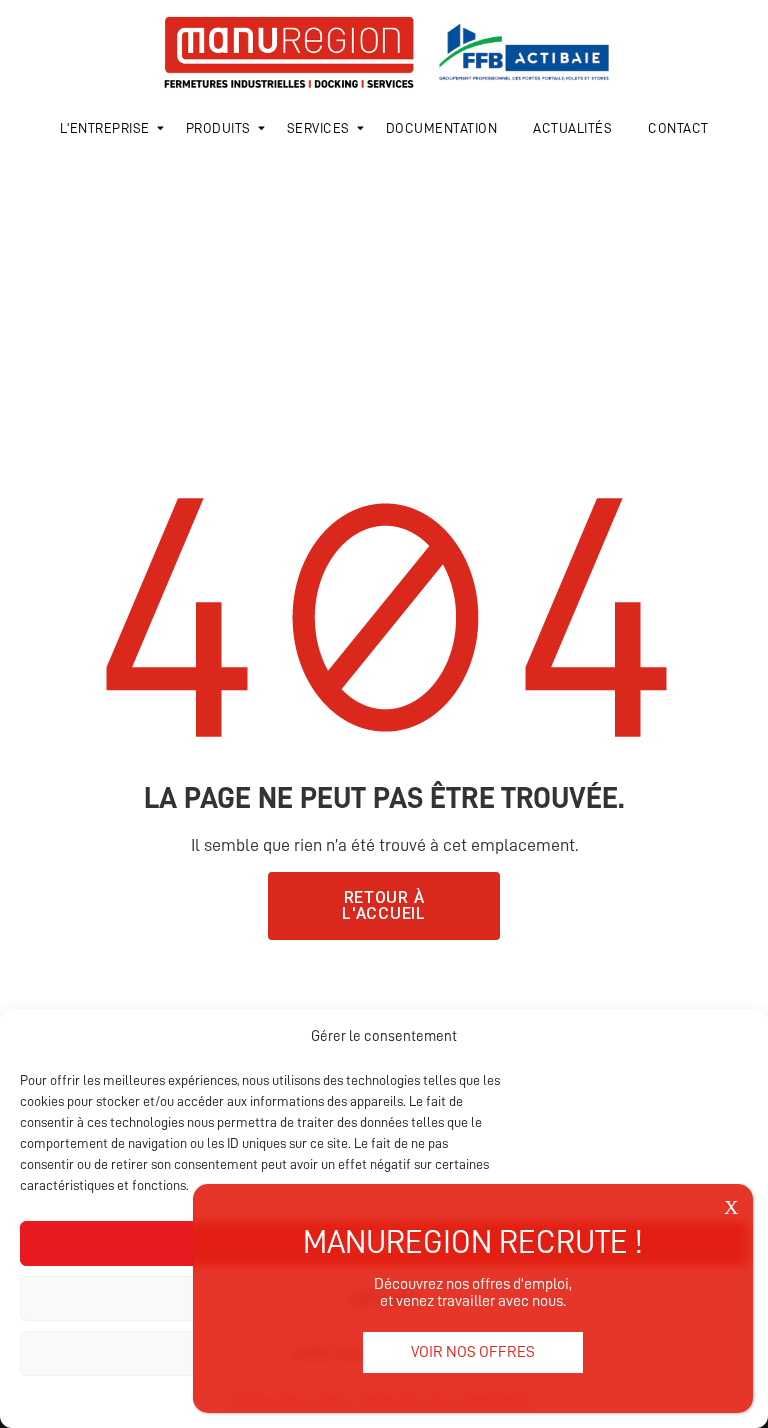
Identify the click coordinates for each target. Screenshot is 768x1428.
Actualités (572, 128)
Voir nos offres (473, 1352)
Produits (218, 128)
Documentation (442, 128)
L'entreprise (105, 128)
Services (318, 128)
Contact (678, 128)
